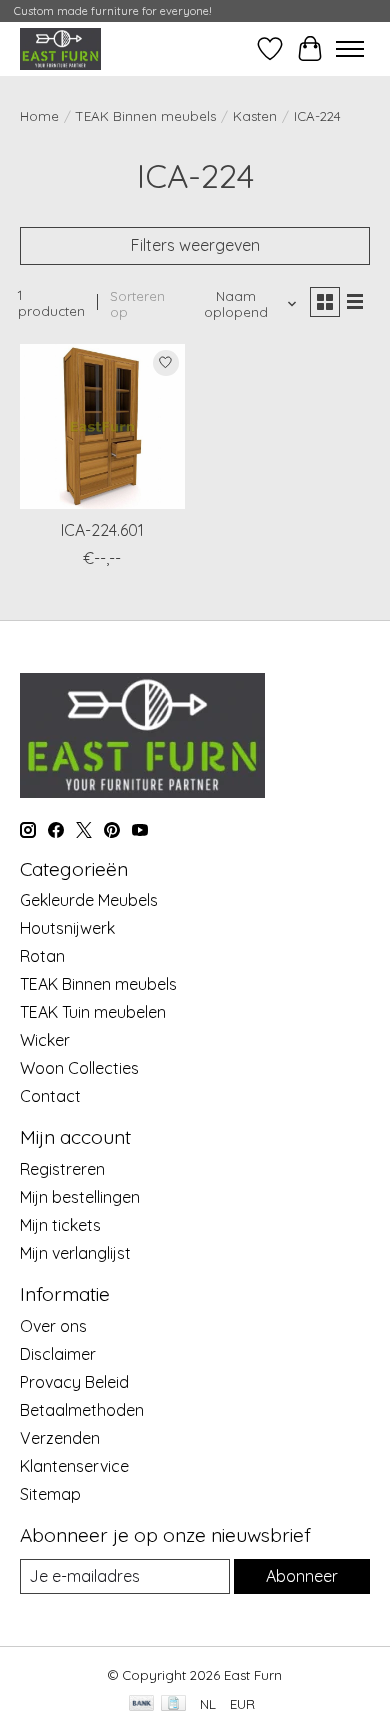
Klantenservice (74, 1466)
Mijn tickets (60, 1225)
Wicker (45, 1040)
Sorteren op (137, 304)
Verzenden (60, 1438)
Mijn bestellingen (80, 1197)
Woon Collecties (79, 1068)
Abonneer (302, 1576)
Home (39, 116)
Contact (50, 1096)
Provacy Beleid (74, 1382)
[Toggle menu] (350, 49)
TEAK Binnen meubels (146, 116)
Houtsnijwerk (67, 928)
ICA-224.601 (102, 530)
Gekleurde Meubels (89, 900)
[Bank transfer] (142, 1704)
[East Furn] (60, 48)
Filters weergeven (195, 245)
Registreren (62, 1169)
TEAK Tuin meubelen (93, 1012)
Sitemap (50, 1494)
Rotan (42, 956)
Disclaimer (58, 1354)
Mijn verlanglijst (75, 1253)
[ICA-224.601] (102, 426)
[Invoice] (173, 1704)
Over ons (53, 1326)
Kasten (255, 116)
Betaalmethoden (82, 1410)
